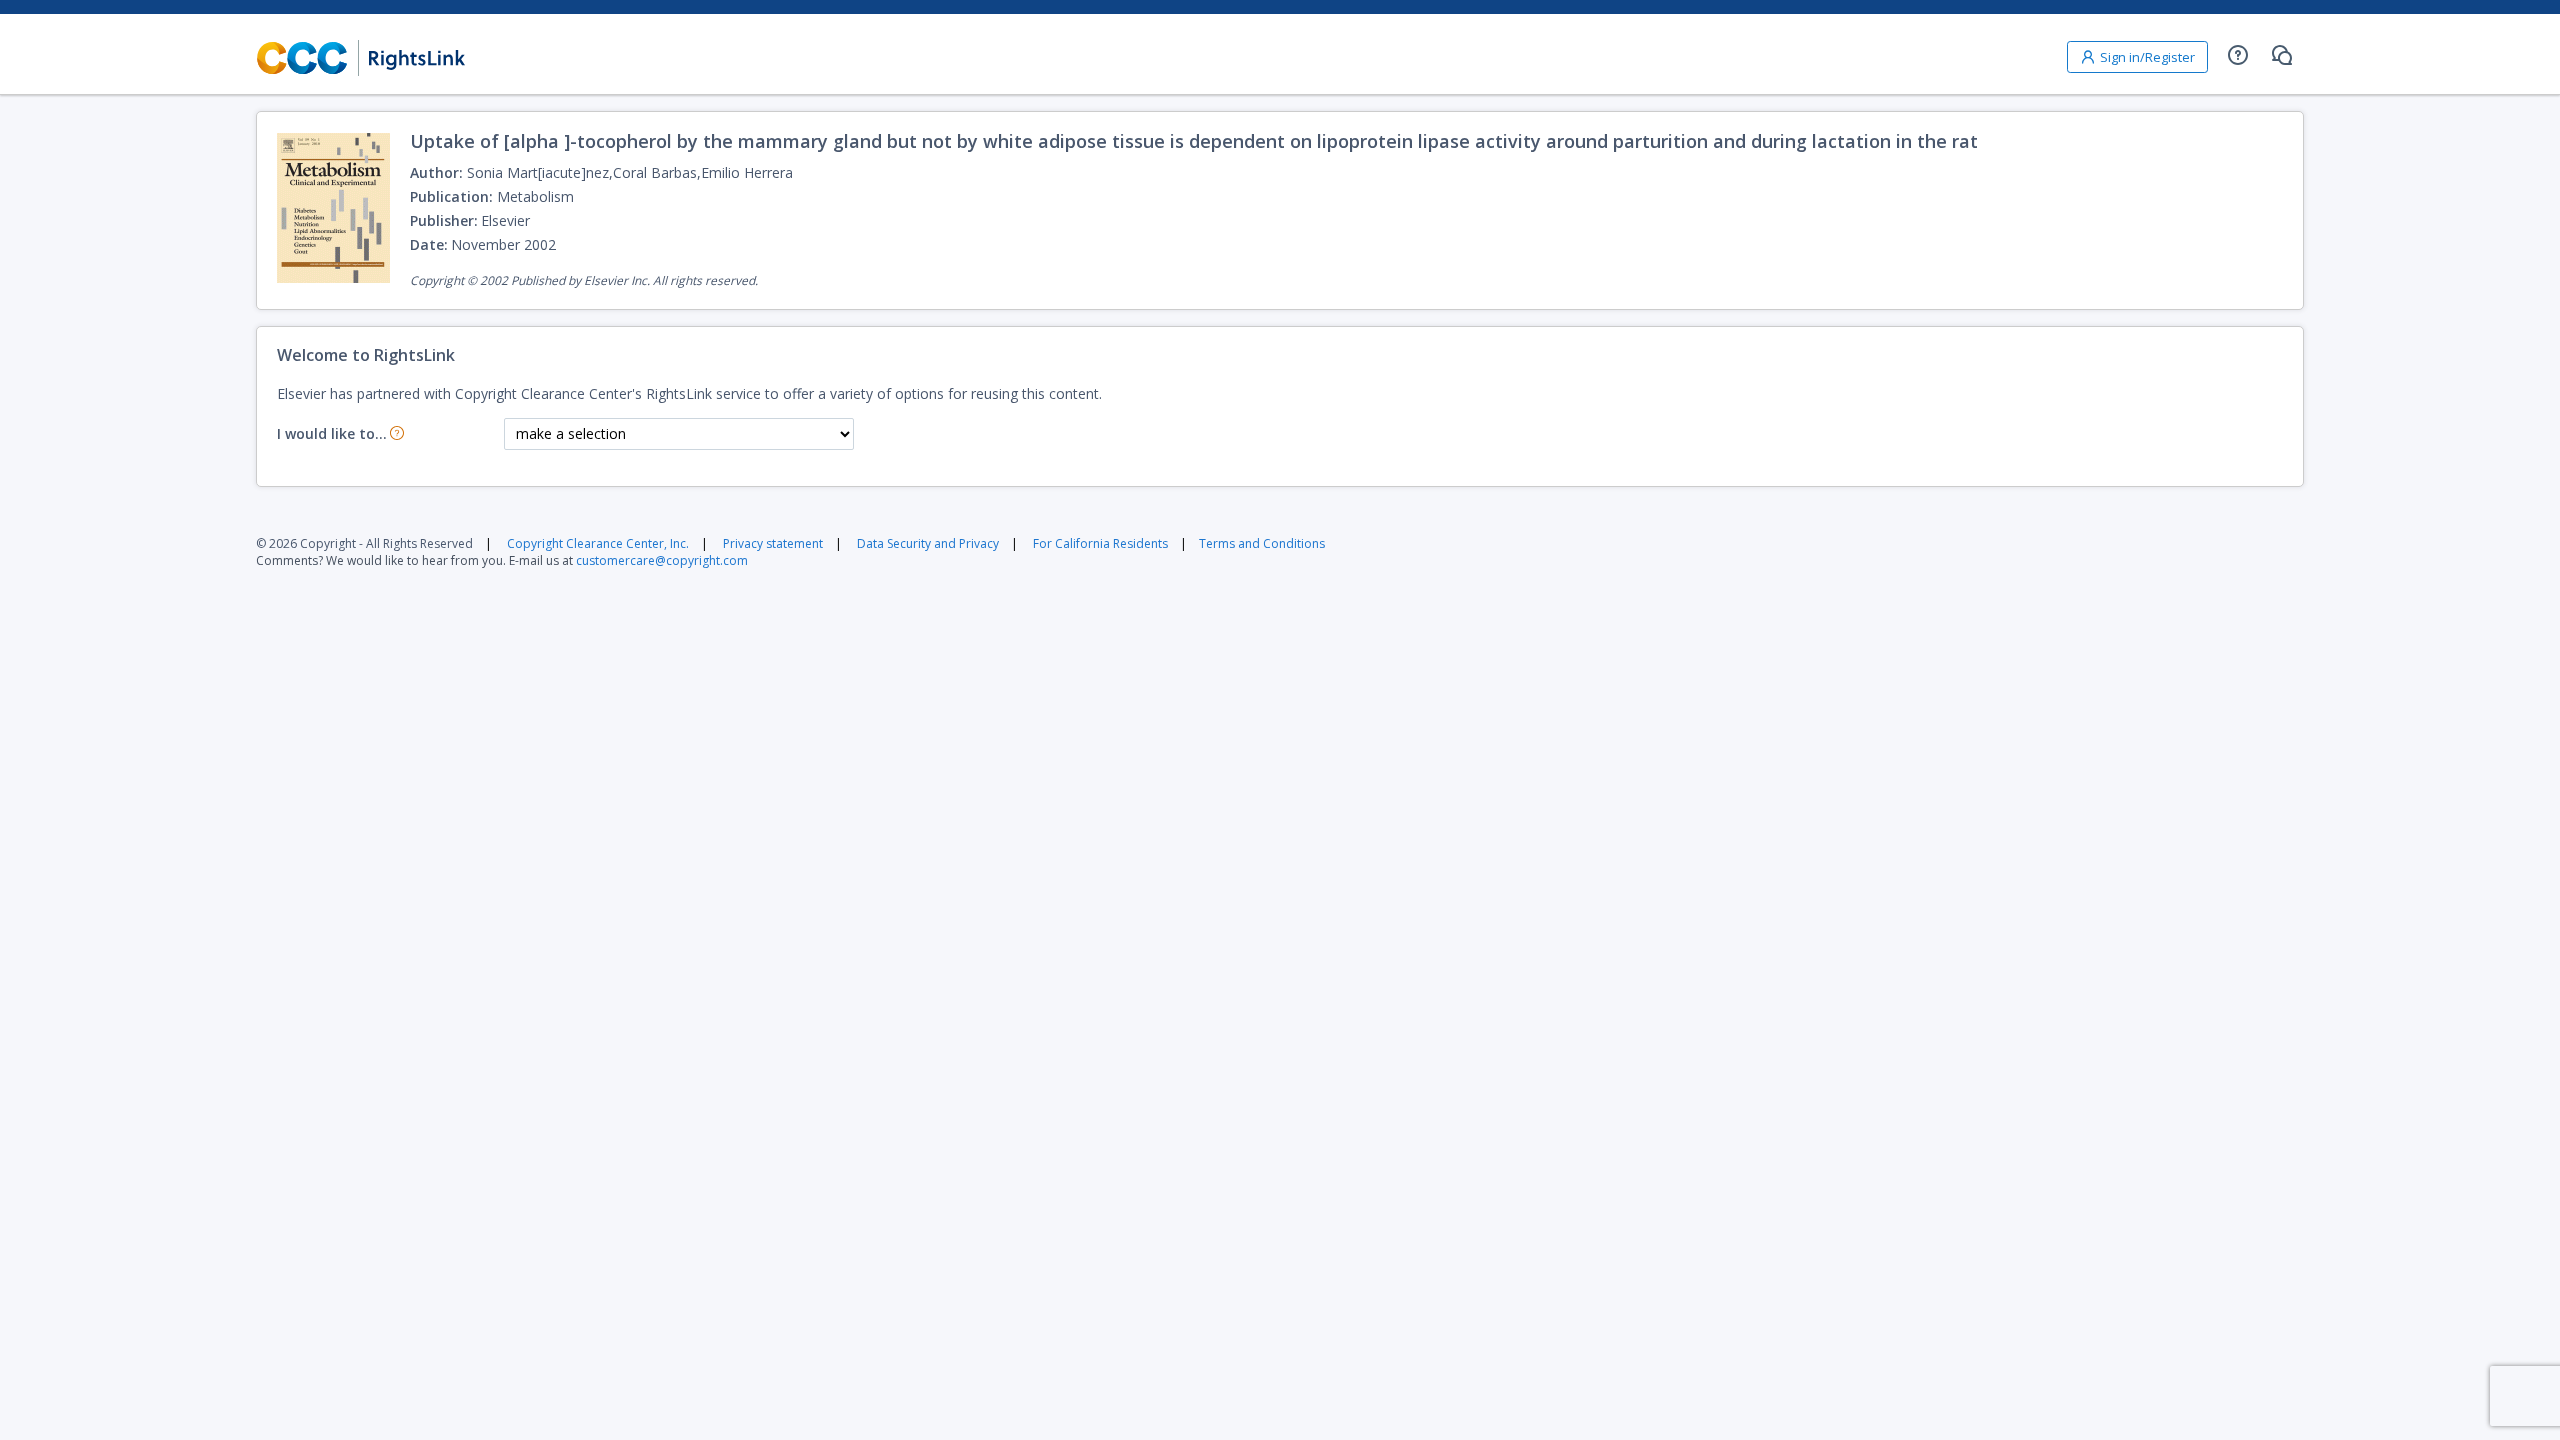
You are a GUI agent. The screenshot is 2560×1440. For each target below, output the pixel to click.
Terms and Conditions (1262, 543)
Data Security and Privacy (928, 543)
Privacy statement (773, 543)
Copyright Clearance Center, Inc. (598, 543)
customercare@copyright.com (662, 560)
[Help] (2238, 55)
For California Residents (1100, 543)
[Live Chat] (2282, 55)
